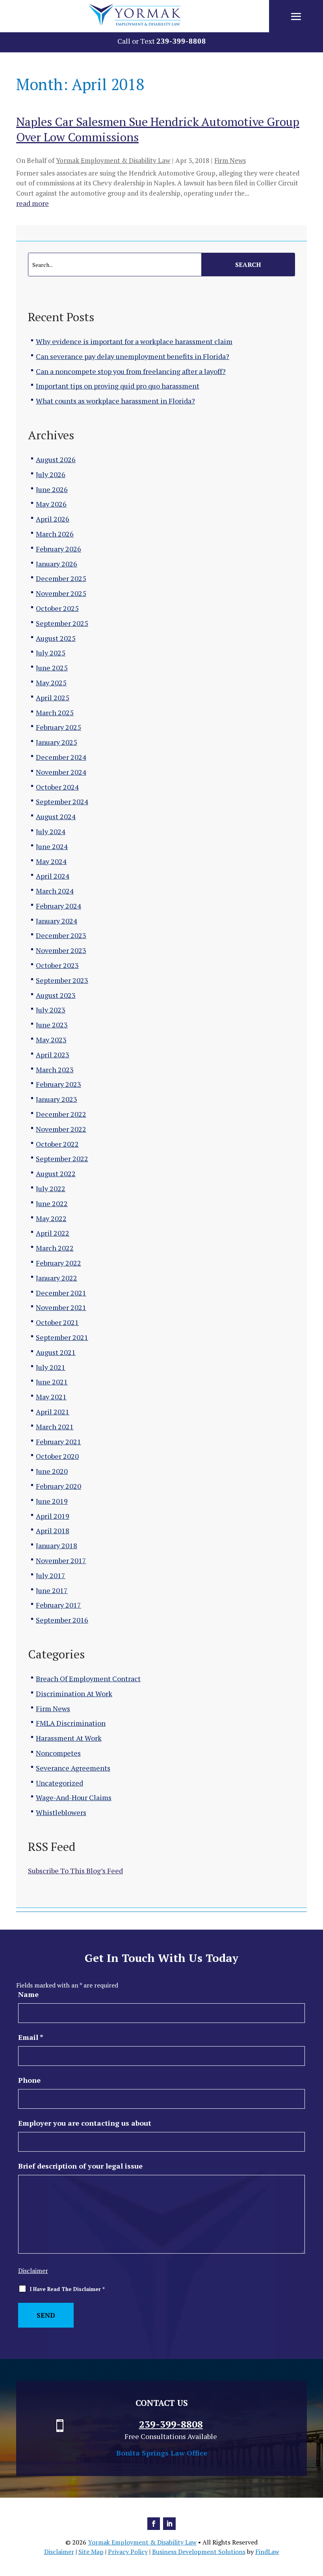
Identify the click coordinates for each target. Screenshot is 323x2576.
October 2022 (57, 1144)
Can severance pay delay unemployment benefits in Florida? (133, 356)
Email (31, 2037)
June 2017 (52, 1590)
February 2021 (58, 1442)
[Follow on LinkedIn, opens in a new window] (169, 2524)
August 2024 (56, 816)
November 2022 (61, 1129)
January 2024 (57, 921)
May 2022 (51, 1218)
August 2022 (56, 1173)
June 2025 (52, 668)
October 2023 (57, 965)
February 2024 (58, 906)
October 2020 (57, 1456)
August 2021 (56, 1352)
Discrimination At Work (74, 1693)
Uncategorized (59, 1783)
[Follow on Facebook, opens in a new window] (154, 2524)
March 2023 (55, 1070)
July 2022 (51, 1188)
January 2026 (57, 564)
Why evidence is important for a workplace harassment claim (134, 341)
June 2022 (52, 1203)
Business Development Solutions (199, 2552)
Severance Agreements (73, 1768)
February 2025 (58, 727)
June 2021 (52, 1382)
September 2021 (62, 1337)
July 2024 (51, 831)
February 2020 (58, 1486)
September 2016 (62, 1620)
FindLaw (267, 2552)
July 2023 (51, 1010)
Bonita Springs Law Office (162, 2453)
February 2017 (58, 1605)
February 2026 (58, 549)
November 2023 (61, 950)
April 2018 (53, 1530)
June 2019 (52, 1501)
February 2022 (58, 1263)
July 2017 (51, 1575)
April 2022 (53, 1233)
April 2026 (53, 519)
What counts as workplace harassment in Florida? (115, 401)
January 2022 (57, 1278)
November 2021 (61, 1307)
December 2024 (61, 757)
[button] (296, 17)
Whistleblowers (61, 1812)
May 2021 (51, 1397)
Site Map (91, 2552)
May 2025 (51, 683)
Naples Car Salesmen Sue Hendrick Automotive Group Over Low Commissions (158, 129)
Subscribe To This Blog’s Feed (75, 1871)
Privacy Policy (128, 2552)
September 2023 (62, 980)
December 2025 (61, 578)
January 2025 (57, 742)
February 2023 (58, 1084)
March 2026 (55, 534)
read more (32, 203)
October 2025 (57, 608)
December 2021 (61, 1293)
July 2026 (51, 474)
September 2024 (62, 801)
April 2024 (53, 876)
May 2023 (51, 1040)
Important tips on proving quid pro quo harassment (118, 386)
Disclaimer (33, 2271)
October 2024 (57, 787)
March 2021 (55, 1427)
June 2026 (52, 489)
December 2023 (61, 935)
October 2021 (57, 1322)
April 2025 (53, 698)
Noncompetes (58, 1753)
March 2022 (55, 1248)
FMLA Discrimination (71, 1723)
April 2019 (53, 1516)
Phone (29, 2080)
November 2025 (61, 593)
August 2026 (56, 459)
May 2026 (51, 504)
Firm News (230, 160)
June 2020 (52, 1471)
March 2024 (55, 891)
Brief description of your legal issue (80, 2166)
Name (28, 1994)
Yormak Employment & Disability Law (113, 160)
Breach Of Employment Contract (88, 1678)
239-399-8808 (181, 41)
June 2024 (52, 846)
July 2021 (51, 1367)
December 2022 (61, 1114)
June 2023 (52, 1025)
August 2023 (56, 995)
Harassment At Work (69, 1738)
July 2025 (51, 653)
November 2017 (61, 1560)
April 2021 (53, 1412)
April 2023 (53, 1055)
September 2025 (62, 623)
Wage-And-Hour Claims (74, 1797)
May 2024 (51, 861)
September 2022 (62, 1158)
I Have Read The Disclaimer (67, 2289)
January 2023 (57, 1099)
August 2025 (56, 638)
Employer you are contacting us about (85, 2123)
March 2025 (55, 712)
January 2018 (57, 1545)
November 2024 (61, 772)
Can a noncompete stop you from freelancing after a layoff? (131, 371)
